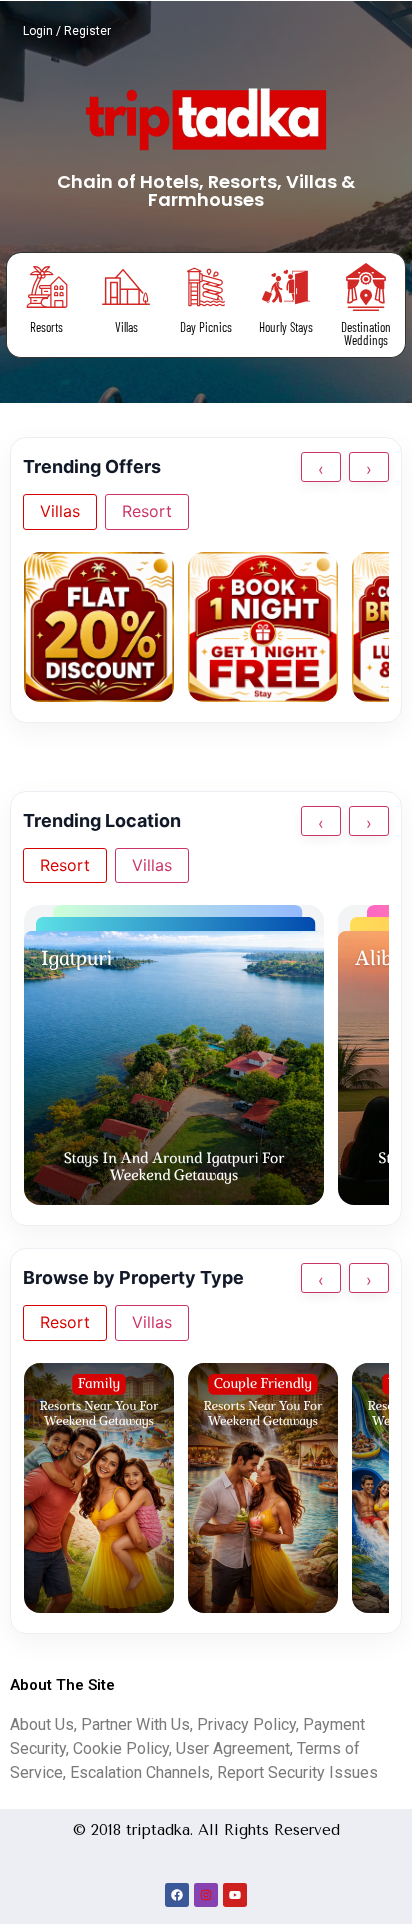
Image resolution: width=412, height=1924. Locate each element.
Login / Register (67, 31)
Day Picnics (206, 327)
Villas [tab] (60, 511)
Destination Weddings (366, 333)
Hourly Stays (286, 327)
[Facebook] (177, 1895)
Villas (126, 327)
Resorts (46, 327)
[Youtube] (235, 1895)
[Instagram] (206, 1895)
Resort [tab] (147, 511)
